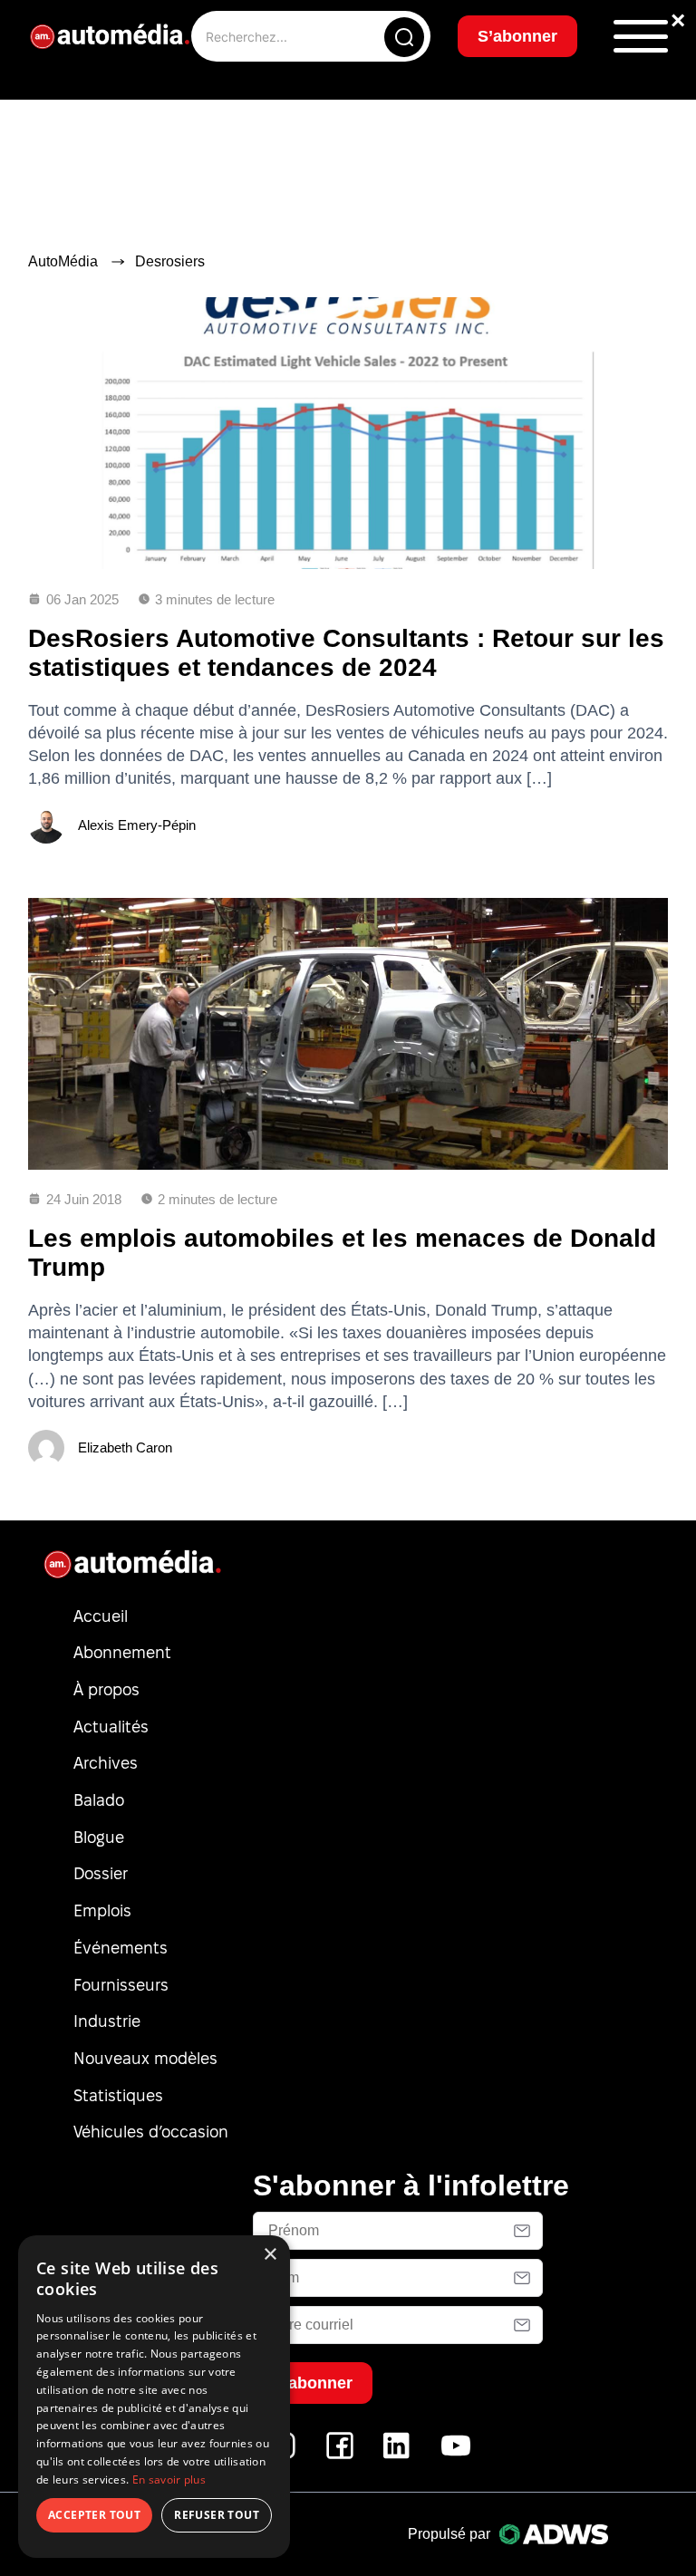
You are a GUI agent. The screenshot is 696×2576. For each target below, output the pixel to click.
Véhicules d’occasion (151, 2132)
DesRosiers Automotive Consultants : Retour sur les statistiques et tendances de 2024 (346, 653)
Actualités (111, 1727)
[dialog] (154, 2397)
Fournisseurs (121, 1985)
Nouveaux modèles (145, 2058)
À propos (106, 1689)
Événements (121, 1948)
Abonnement (122, 1652)
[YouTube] (456, 2455)
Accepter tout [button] (94, 2515)
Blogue (99, 1837)
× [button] (270, 2255)
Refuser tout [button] (217, 2515)
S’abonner (517, 36)
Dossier (101, 1873)
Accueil (101, 1616)
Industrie (107, 2021)
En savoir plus (169, 2480)
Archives (106, 1763)
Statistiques (118, 2095)
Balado (99, 1800)
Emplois (102, 1910)
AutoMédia (63, 261)
